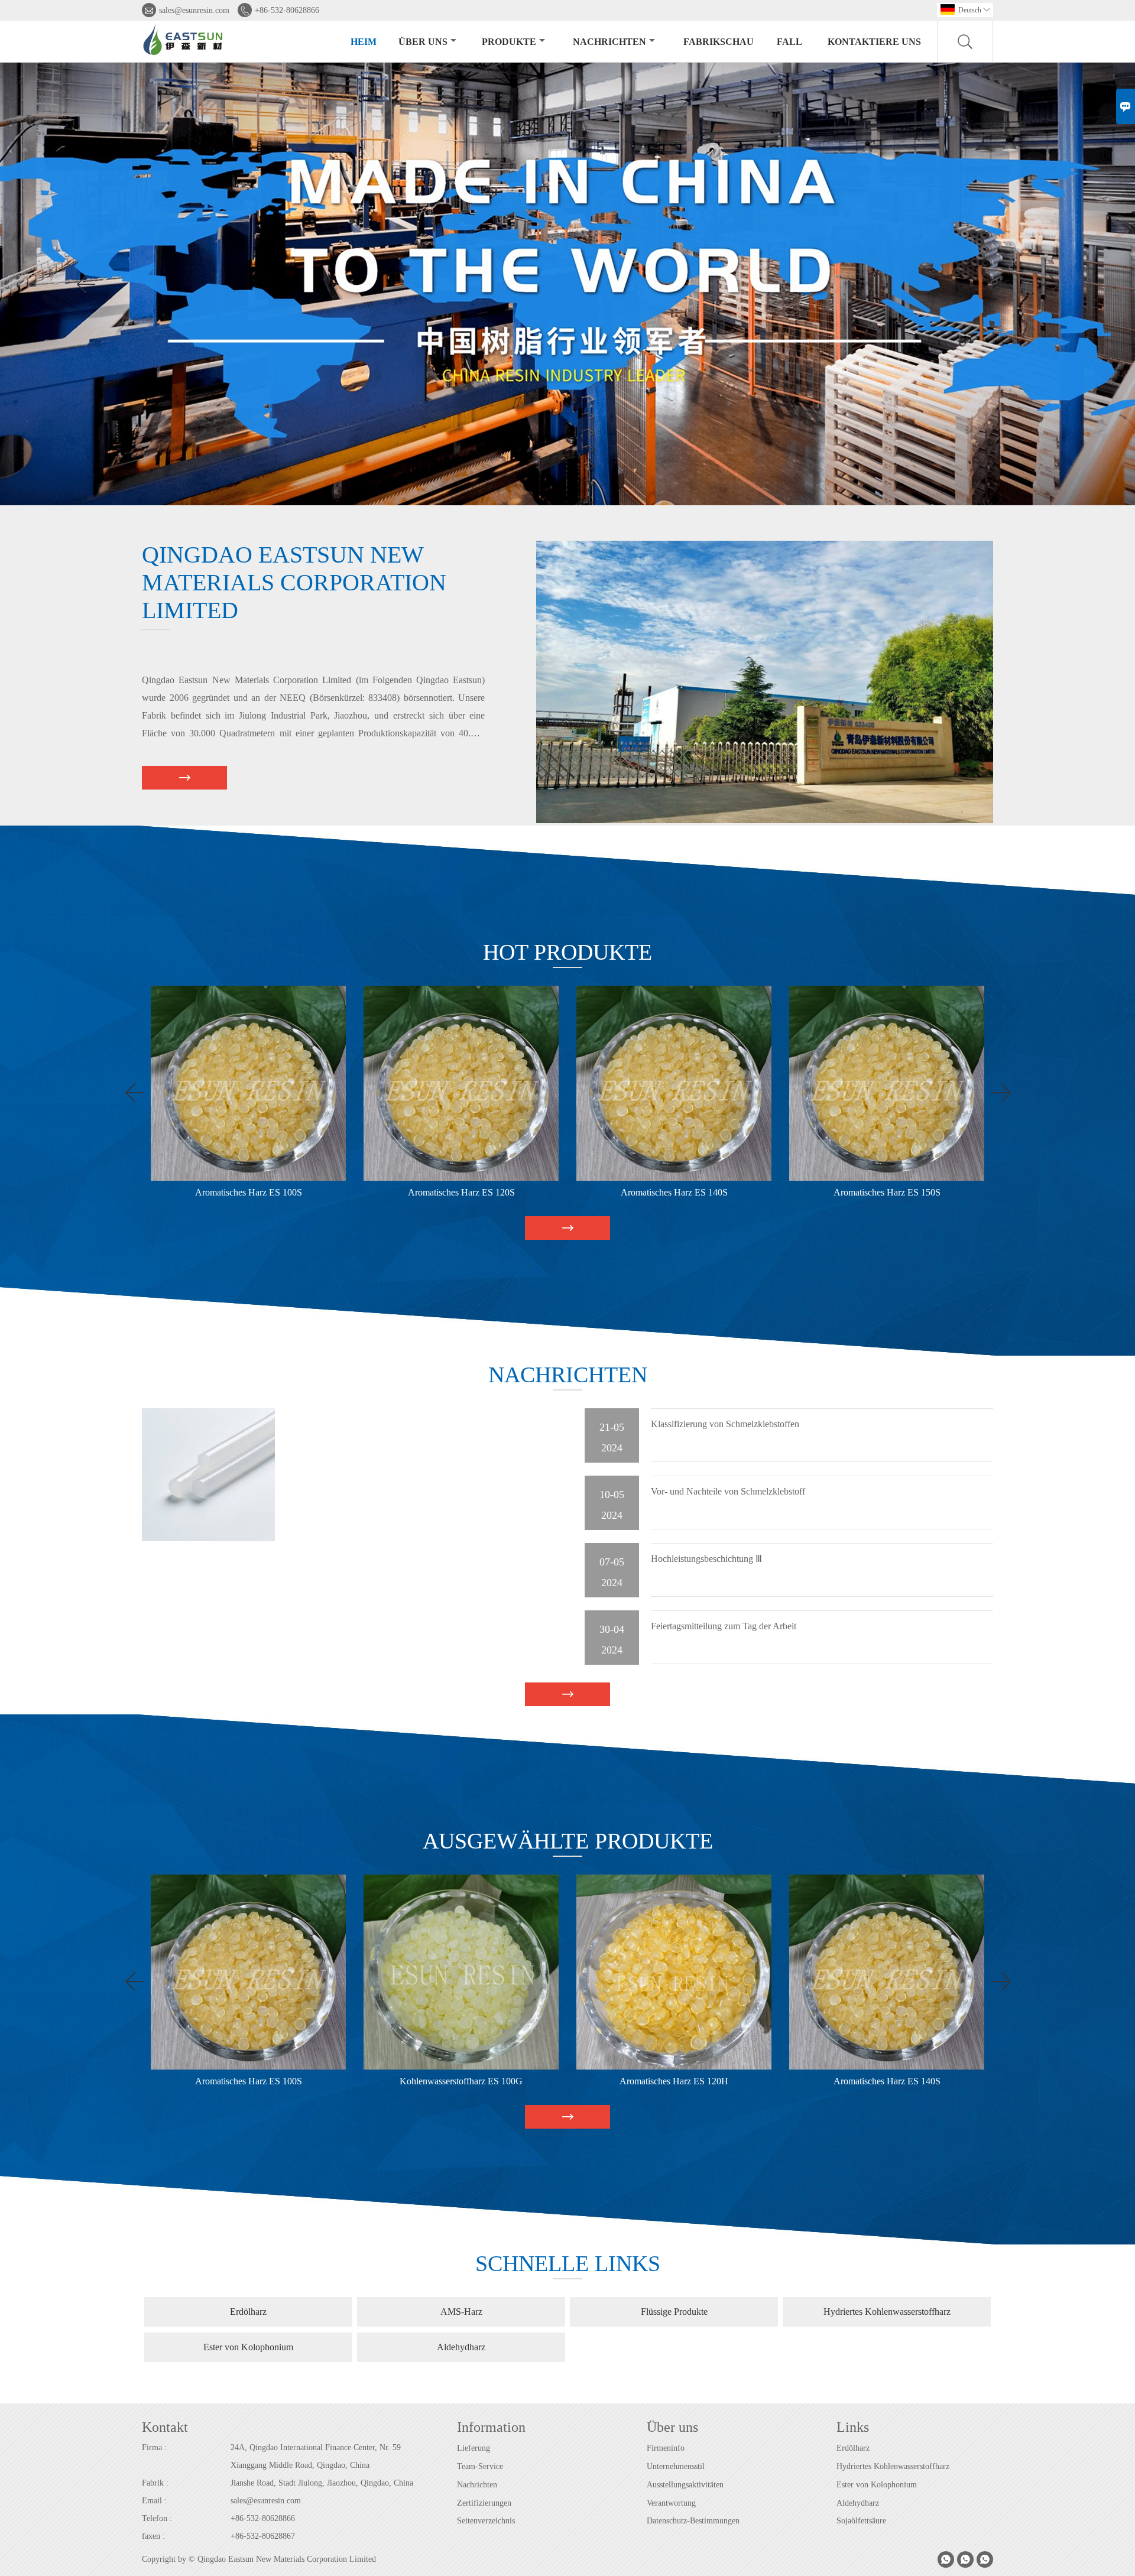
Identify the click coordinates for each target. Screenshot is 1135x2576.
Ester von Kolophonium (877, 2485)
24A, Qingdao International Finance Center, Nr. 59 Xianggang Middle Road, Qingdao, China (316, 2456)
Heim (364, 42)
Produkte (509, 42)
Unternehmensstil (676, 2466)
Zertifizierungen (484, 2503)
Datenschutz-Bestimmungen (693, 2521)
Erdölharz (853, 2448)
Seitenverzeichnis (486, 2521)
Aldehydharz (858, 2503)
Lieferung (474, 2448)
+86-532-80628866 (287, 10)
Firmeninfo (666, 2448)
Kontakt (165, 2427)
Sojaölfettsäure (861, 2521)
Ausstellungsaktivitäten (685, 2485)
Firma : (154, 2447)
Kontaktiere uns (874, 42)
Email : (154, 2501)
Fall (789, 42)
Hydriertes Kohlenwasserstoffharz (893, 2466)
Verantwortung (671, 2503)
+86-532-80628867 (263, 2536)
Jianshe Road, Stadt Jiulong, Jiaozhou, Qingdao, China (322, 2483)
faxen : (153, 2536)
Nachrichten (609, 42)
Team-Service (480, 2466)
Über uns (423, 42)
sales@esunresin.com (194, 10)
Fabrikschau (719, 42)
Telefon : (157, 2518)
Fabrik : (155, 2483)
